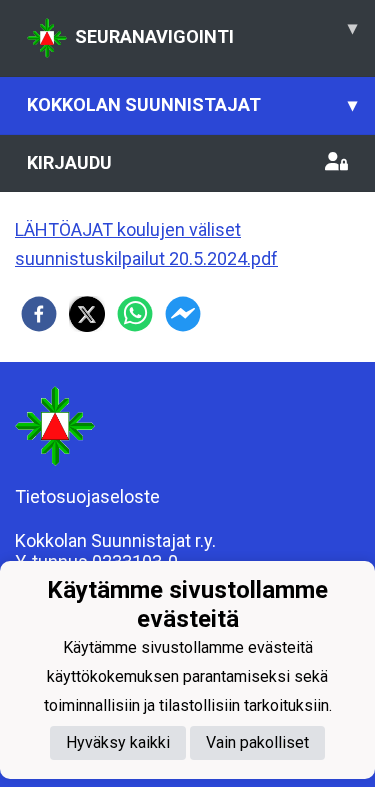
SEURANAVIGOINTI (216, 32)
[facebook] (39, 314)
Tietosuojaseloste (87, 496)
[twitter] (87, 314)
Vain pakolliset (257, 742)
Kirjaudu (69, 162)
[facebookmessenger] (183, 314)
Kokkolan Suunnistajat (192, 104)
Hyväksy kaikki (118, 742)
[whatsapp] (135, 314)
